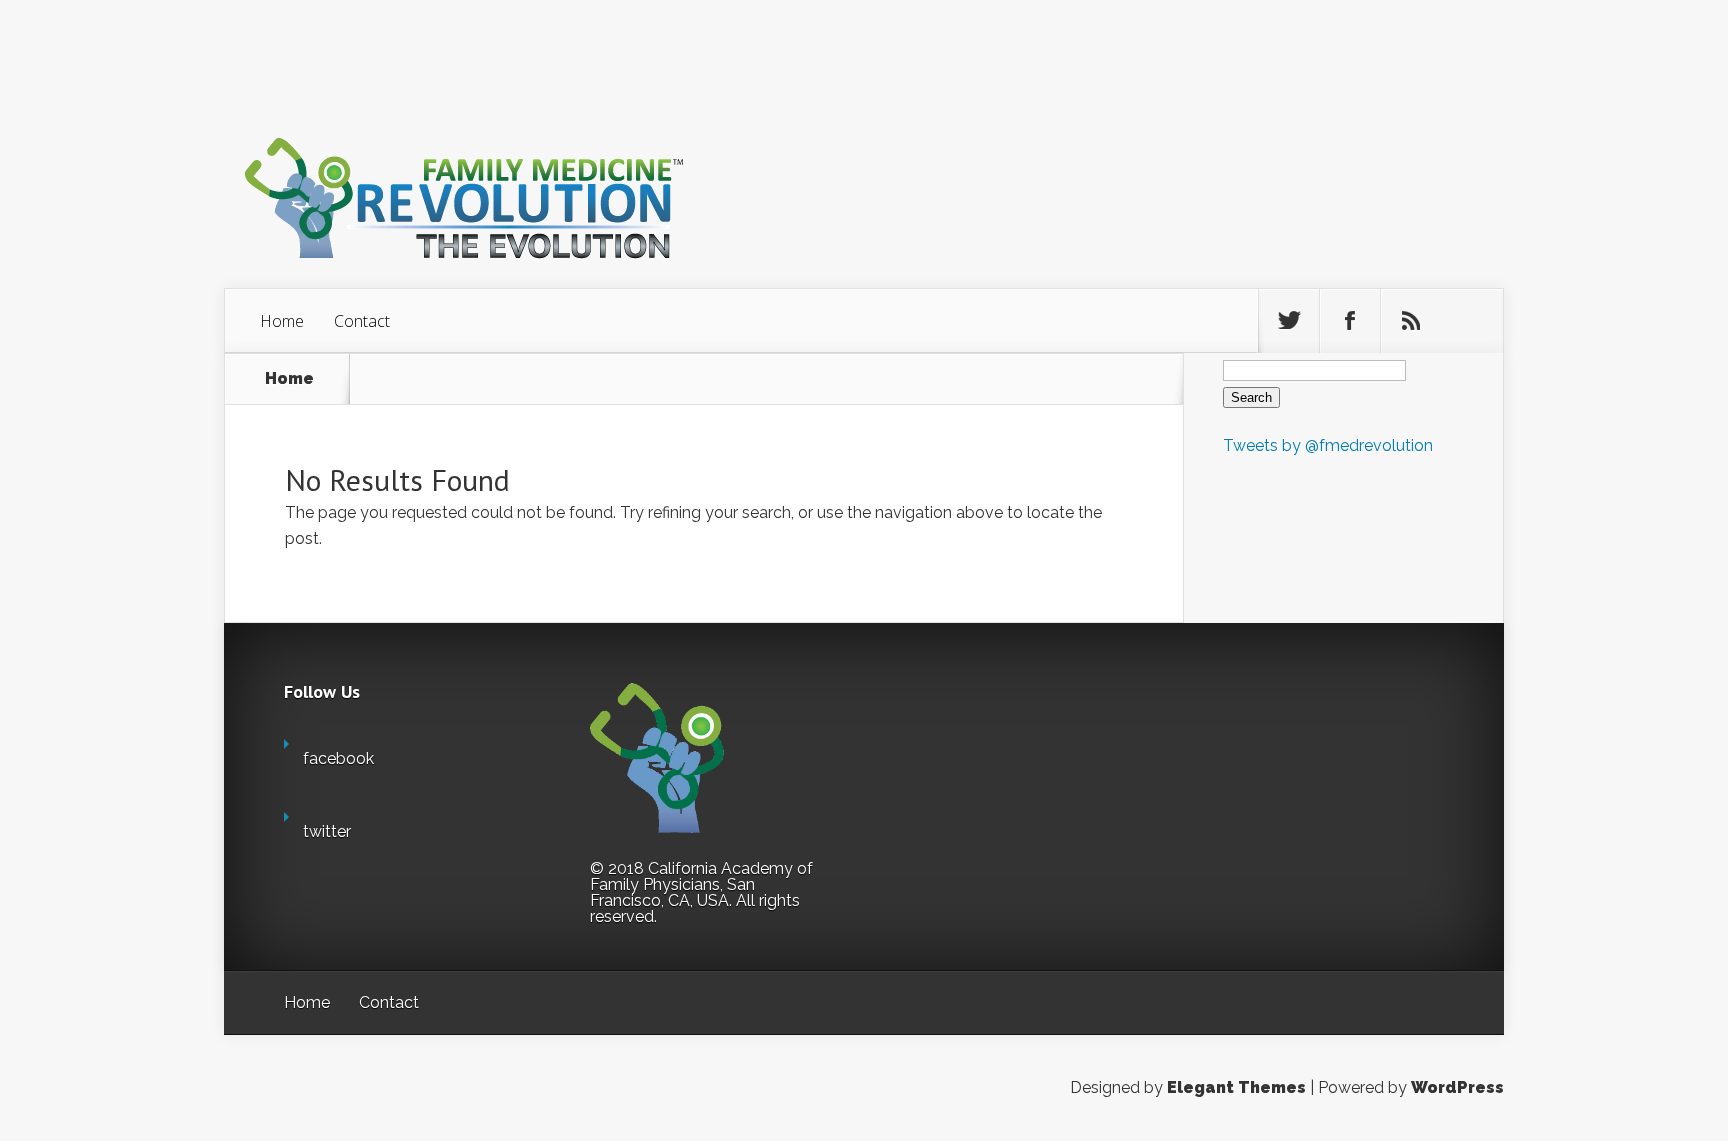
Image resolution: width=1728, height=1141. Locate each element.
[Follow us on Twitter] (1289, 321)
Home (282, 321)
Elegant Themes (1236, 1087)
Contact (362, 321)
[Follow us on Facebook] (1350, 321)
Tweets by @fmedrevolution (1328, 445)
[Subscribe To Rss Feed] (1411, 321)
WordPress (1457, 1087)
